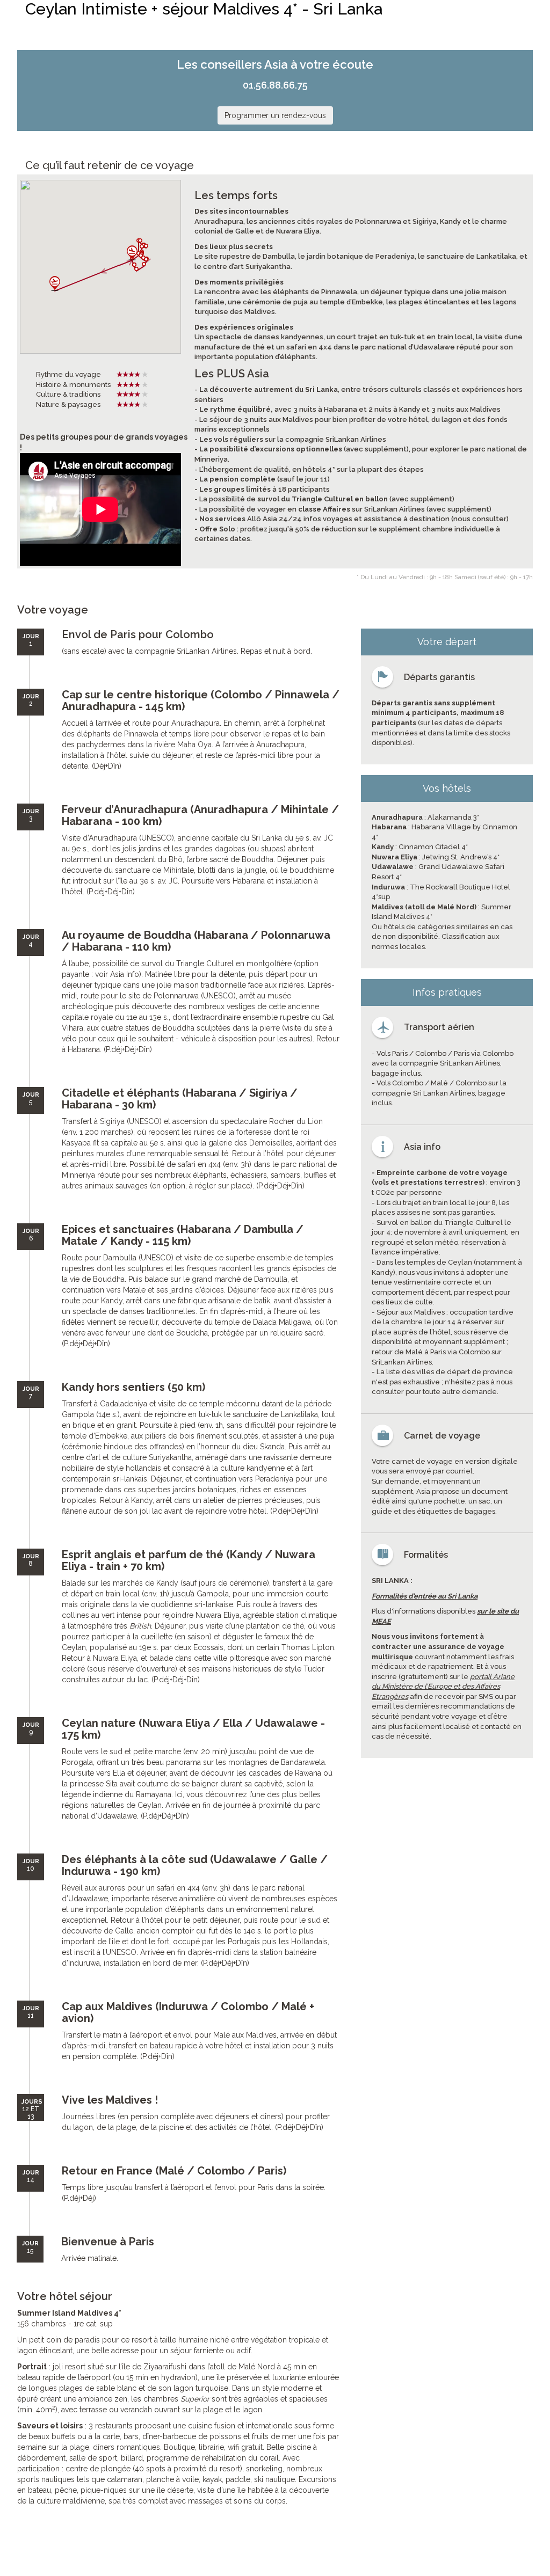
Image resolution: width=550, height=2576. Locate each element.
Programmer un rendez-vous (275, 115)
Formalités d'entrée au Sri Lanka (425, 1596)
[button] (144, 264)
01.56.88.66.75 (275, 85)
